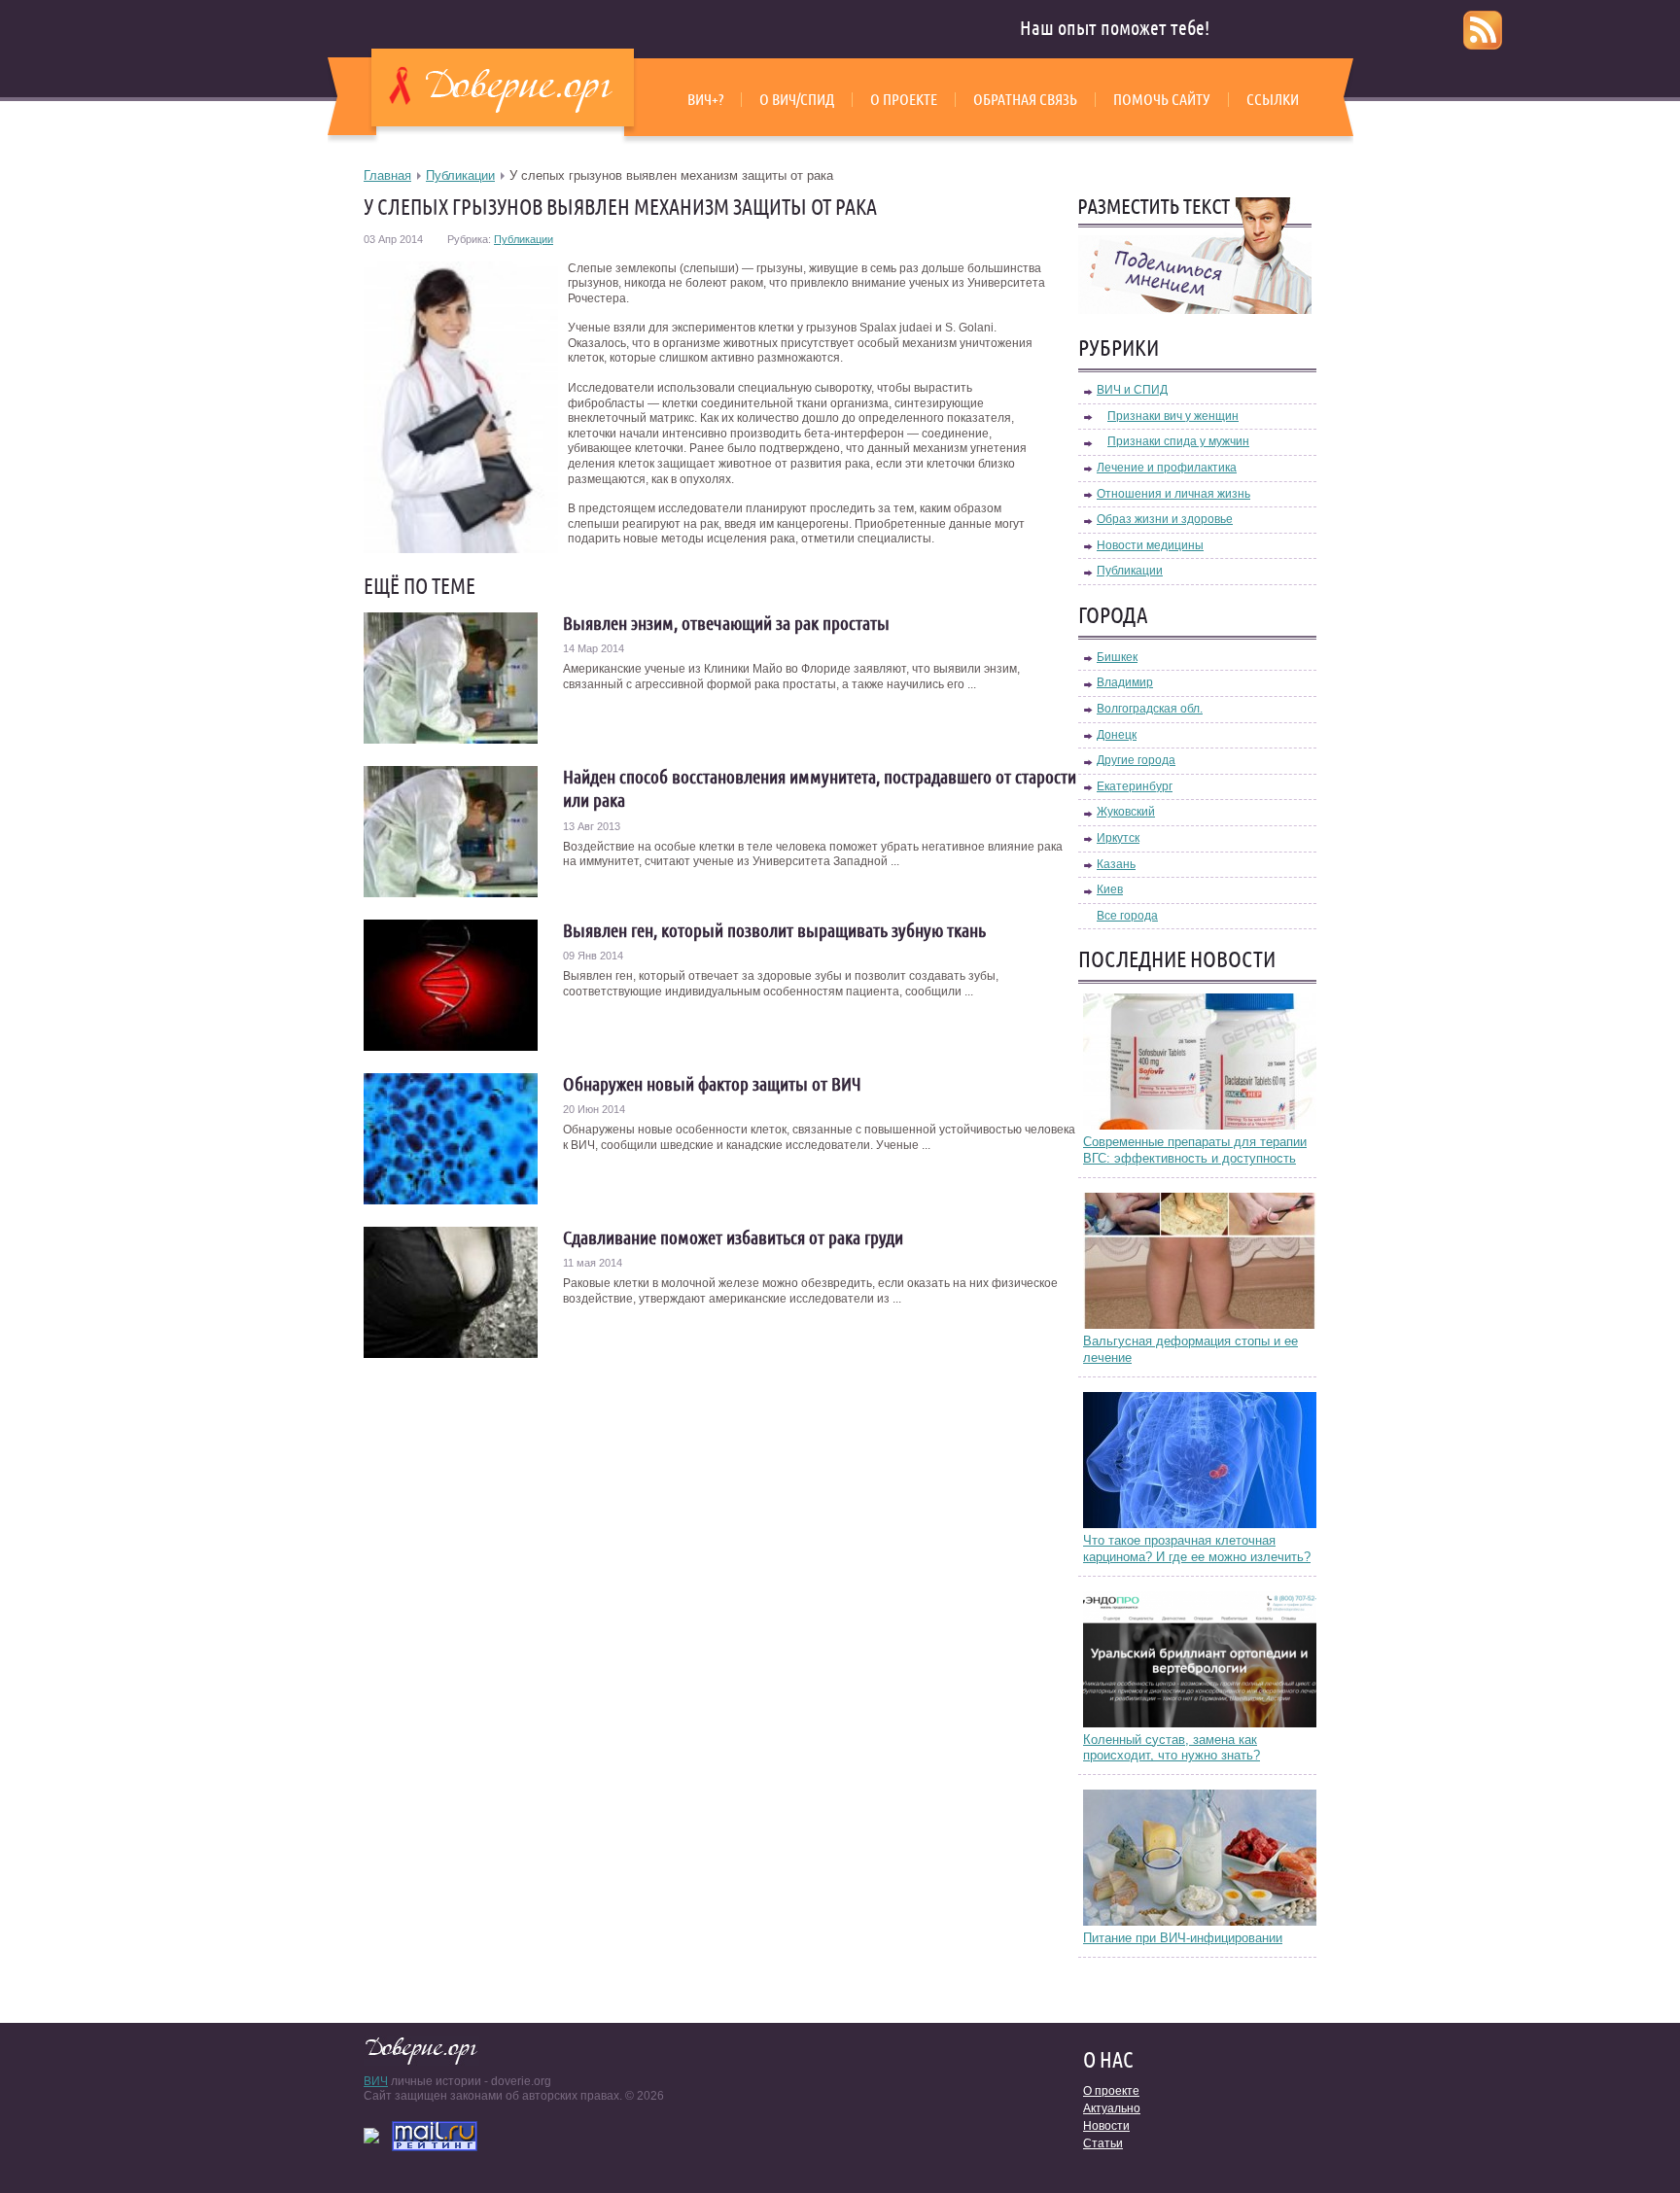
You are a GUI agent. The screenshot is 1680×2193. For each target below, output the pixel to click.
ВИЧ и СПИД (1132, 390)
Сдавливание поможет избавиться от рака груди (733, 1237)
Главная (387, 175)
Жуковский (1126, 812)
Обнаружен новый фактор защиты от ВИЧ (712, 1084)
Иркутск (1118, 838)
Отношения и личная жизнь (1173, 494)
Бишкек (1117, 657)
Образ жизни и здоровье (1165, 519)
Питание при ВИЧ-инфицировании (1183, 1938)
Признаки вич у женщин (1173, 416)
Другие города (1136, 760)
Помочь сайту (1162, 99)
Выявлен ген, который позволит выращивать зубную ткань (774, 930)
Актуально (1112, 2108)
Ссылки (1273, 99)
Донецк (1117, 735)
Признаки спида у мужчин (1178, 441)
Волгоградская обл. (1150, 709)
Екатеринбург (1135, 786)
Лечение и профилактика (1167, 468)
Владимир (1125, 682)
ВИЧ (376, 2081)
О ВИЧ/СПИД (797, 99)
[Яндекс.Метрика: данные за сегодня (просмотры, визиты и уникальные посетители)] (371, 2136)
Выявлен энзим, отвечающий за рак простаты (726, 623)
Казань (1116, 864)
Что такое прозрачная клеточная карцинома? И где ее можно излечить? (1197, 1549)
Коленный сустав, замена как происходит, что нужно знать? (1172, 1748)
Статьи (1103, 2143)
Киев (1110, 889)
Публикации (460, 175)
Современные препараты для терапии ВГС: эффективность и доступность (1195, 1150)
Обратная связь (1025, 99)
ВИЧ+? (705, 99)
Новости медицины (1150, 545)
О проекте (904, 99)
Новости (1106, 2126)
